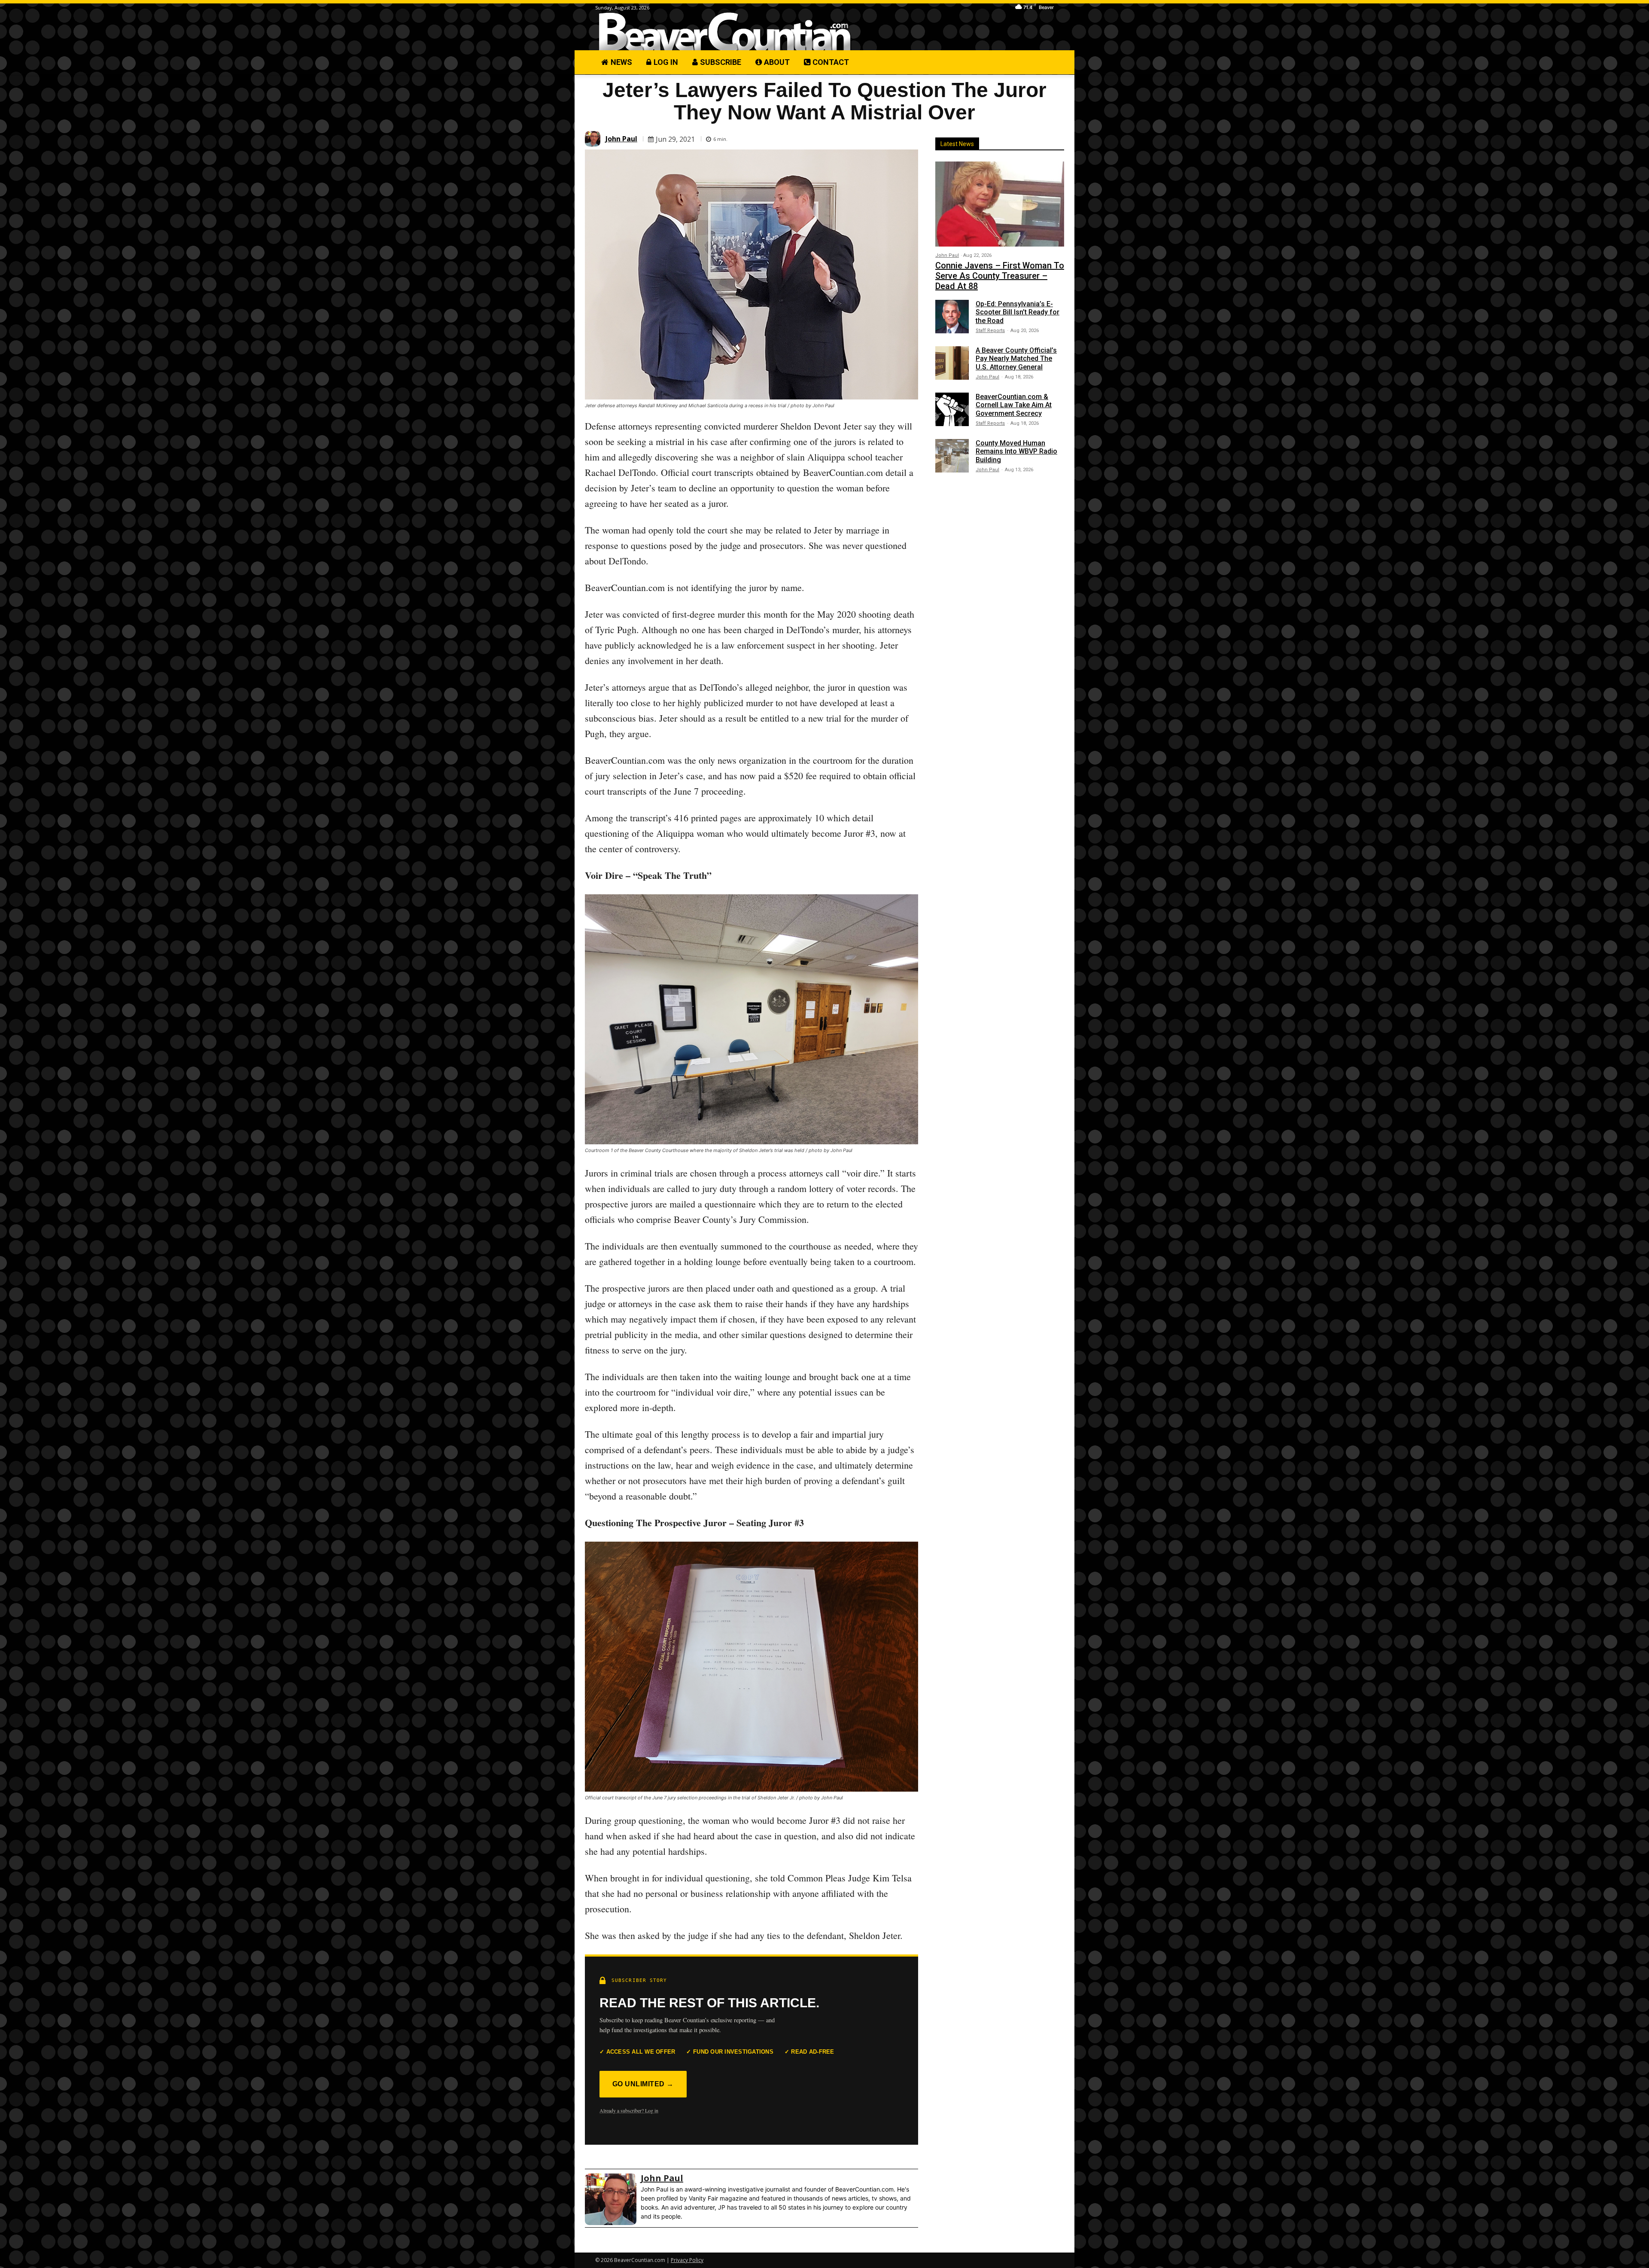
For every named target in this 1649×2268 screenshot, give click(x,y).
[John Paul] (594, 139)
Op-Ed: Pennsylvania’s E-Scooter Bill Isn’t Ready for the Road (1018, 312)
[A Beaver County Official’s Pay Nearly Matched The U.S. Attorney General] (952, 363)
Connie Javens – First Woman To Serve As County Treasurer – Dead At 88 (1000, 276)
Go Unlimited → (643, 2084)
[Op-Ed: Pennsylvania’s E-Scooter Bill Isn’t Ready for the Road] (952, 317)
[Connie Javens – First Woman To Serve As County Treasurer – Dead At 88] (1000, 204)
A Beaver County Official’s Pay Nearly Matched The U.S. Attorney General (1016, 358)
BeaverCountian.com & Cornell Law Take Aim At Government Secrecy (1014, 405)
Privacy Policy (687, 2260)
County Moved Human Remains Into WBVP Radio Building (1016, 451)
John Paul (621, 139)
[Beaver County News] (725, 32)
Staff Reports (990, 331)
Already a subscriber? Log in (629, 2110)
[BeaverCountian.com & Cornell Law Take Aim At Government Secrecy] (952, 409)
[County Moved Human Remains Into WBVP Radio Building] (952, 456)
